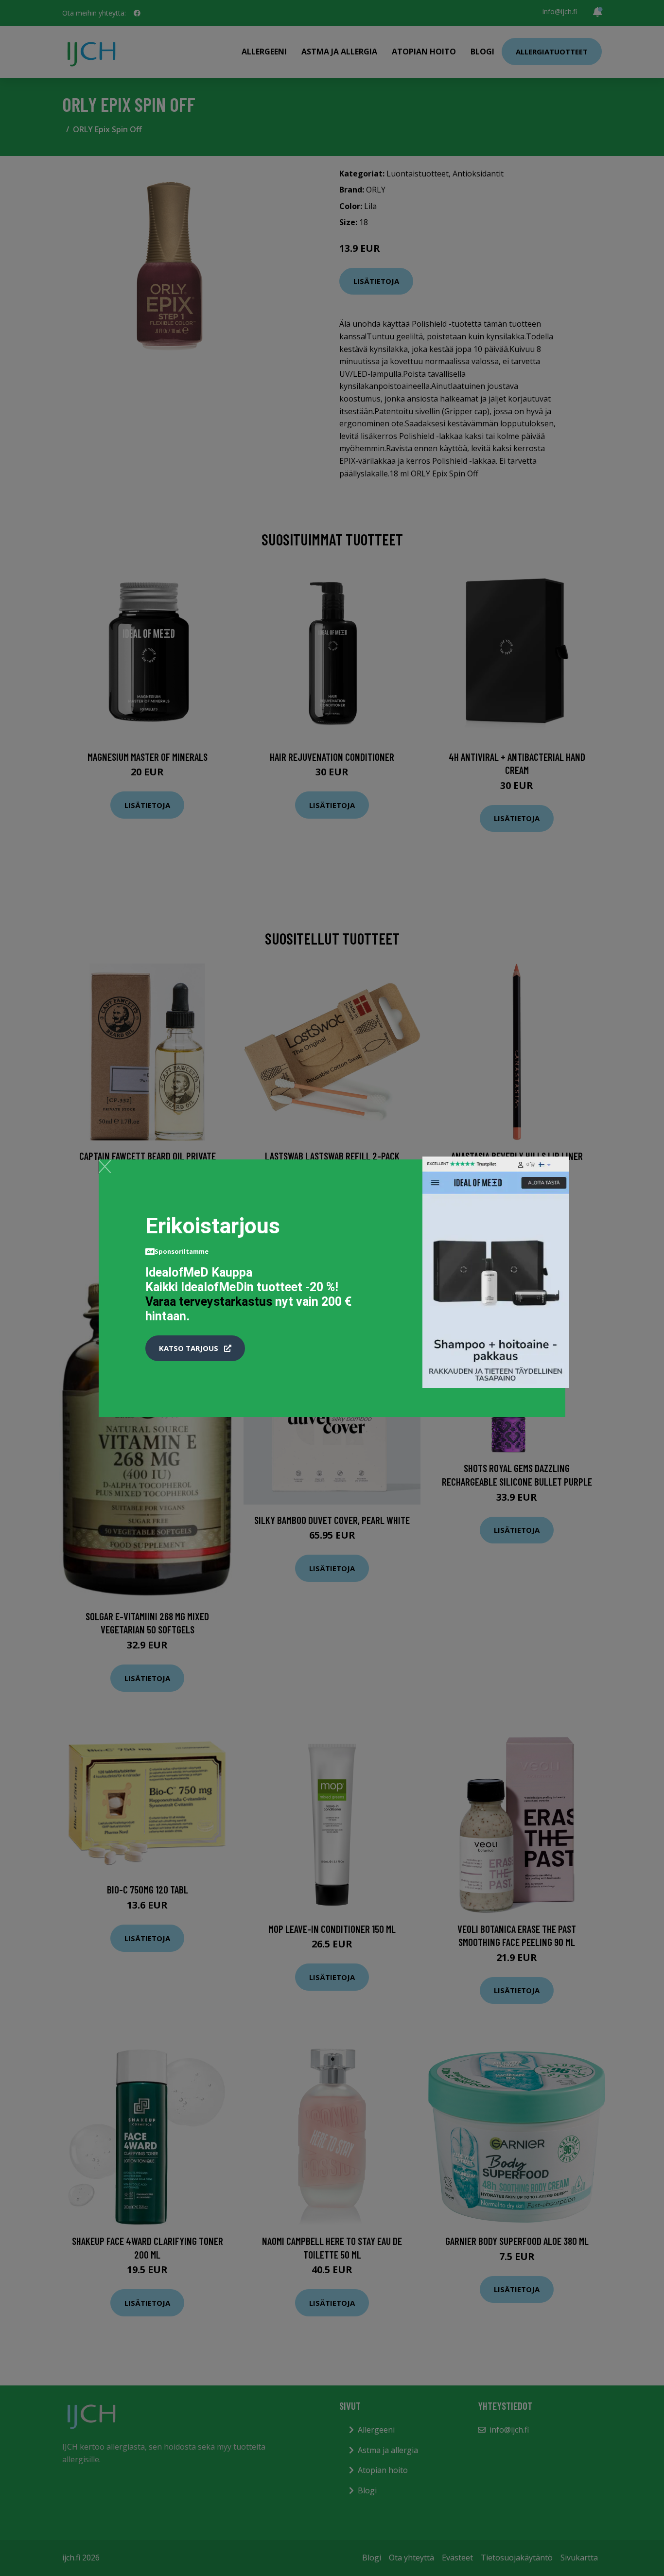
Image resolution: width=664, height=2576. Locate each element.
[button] (195, 1349)
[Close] (105, 1166)
